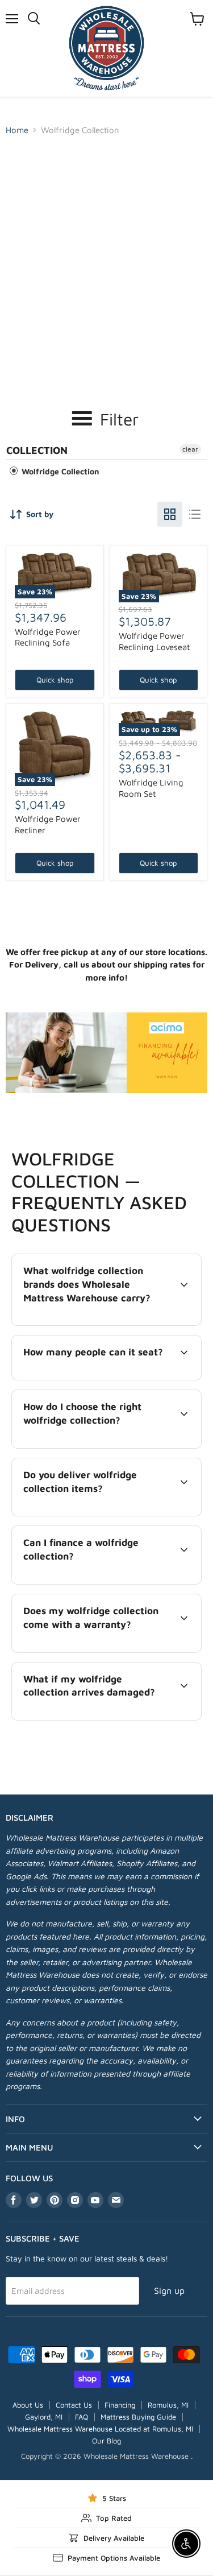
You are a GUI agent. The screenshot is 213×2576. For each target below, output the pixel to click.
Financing (120, 2405)
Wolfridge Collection (59, 471)
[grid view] (170, 514)
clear (190, 449)
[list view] (195, 514)
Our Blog (106, 2441)
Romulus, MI (168, 2405)
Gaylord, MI (44, 2417)
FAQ (82, 2417)
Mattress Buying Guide (138, 2417)
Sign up (169, 2290)
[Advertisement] (106, 253)
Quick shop (55, 680)
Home (17, 130)
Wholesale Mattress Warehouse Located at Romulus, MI (100, 2429)
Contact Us (74, 2405)
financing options (105, 1582)
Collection (37, 450)
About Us (28, 2405)
